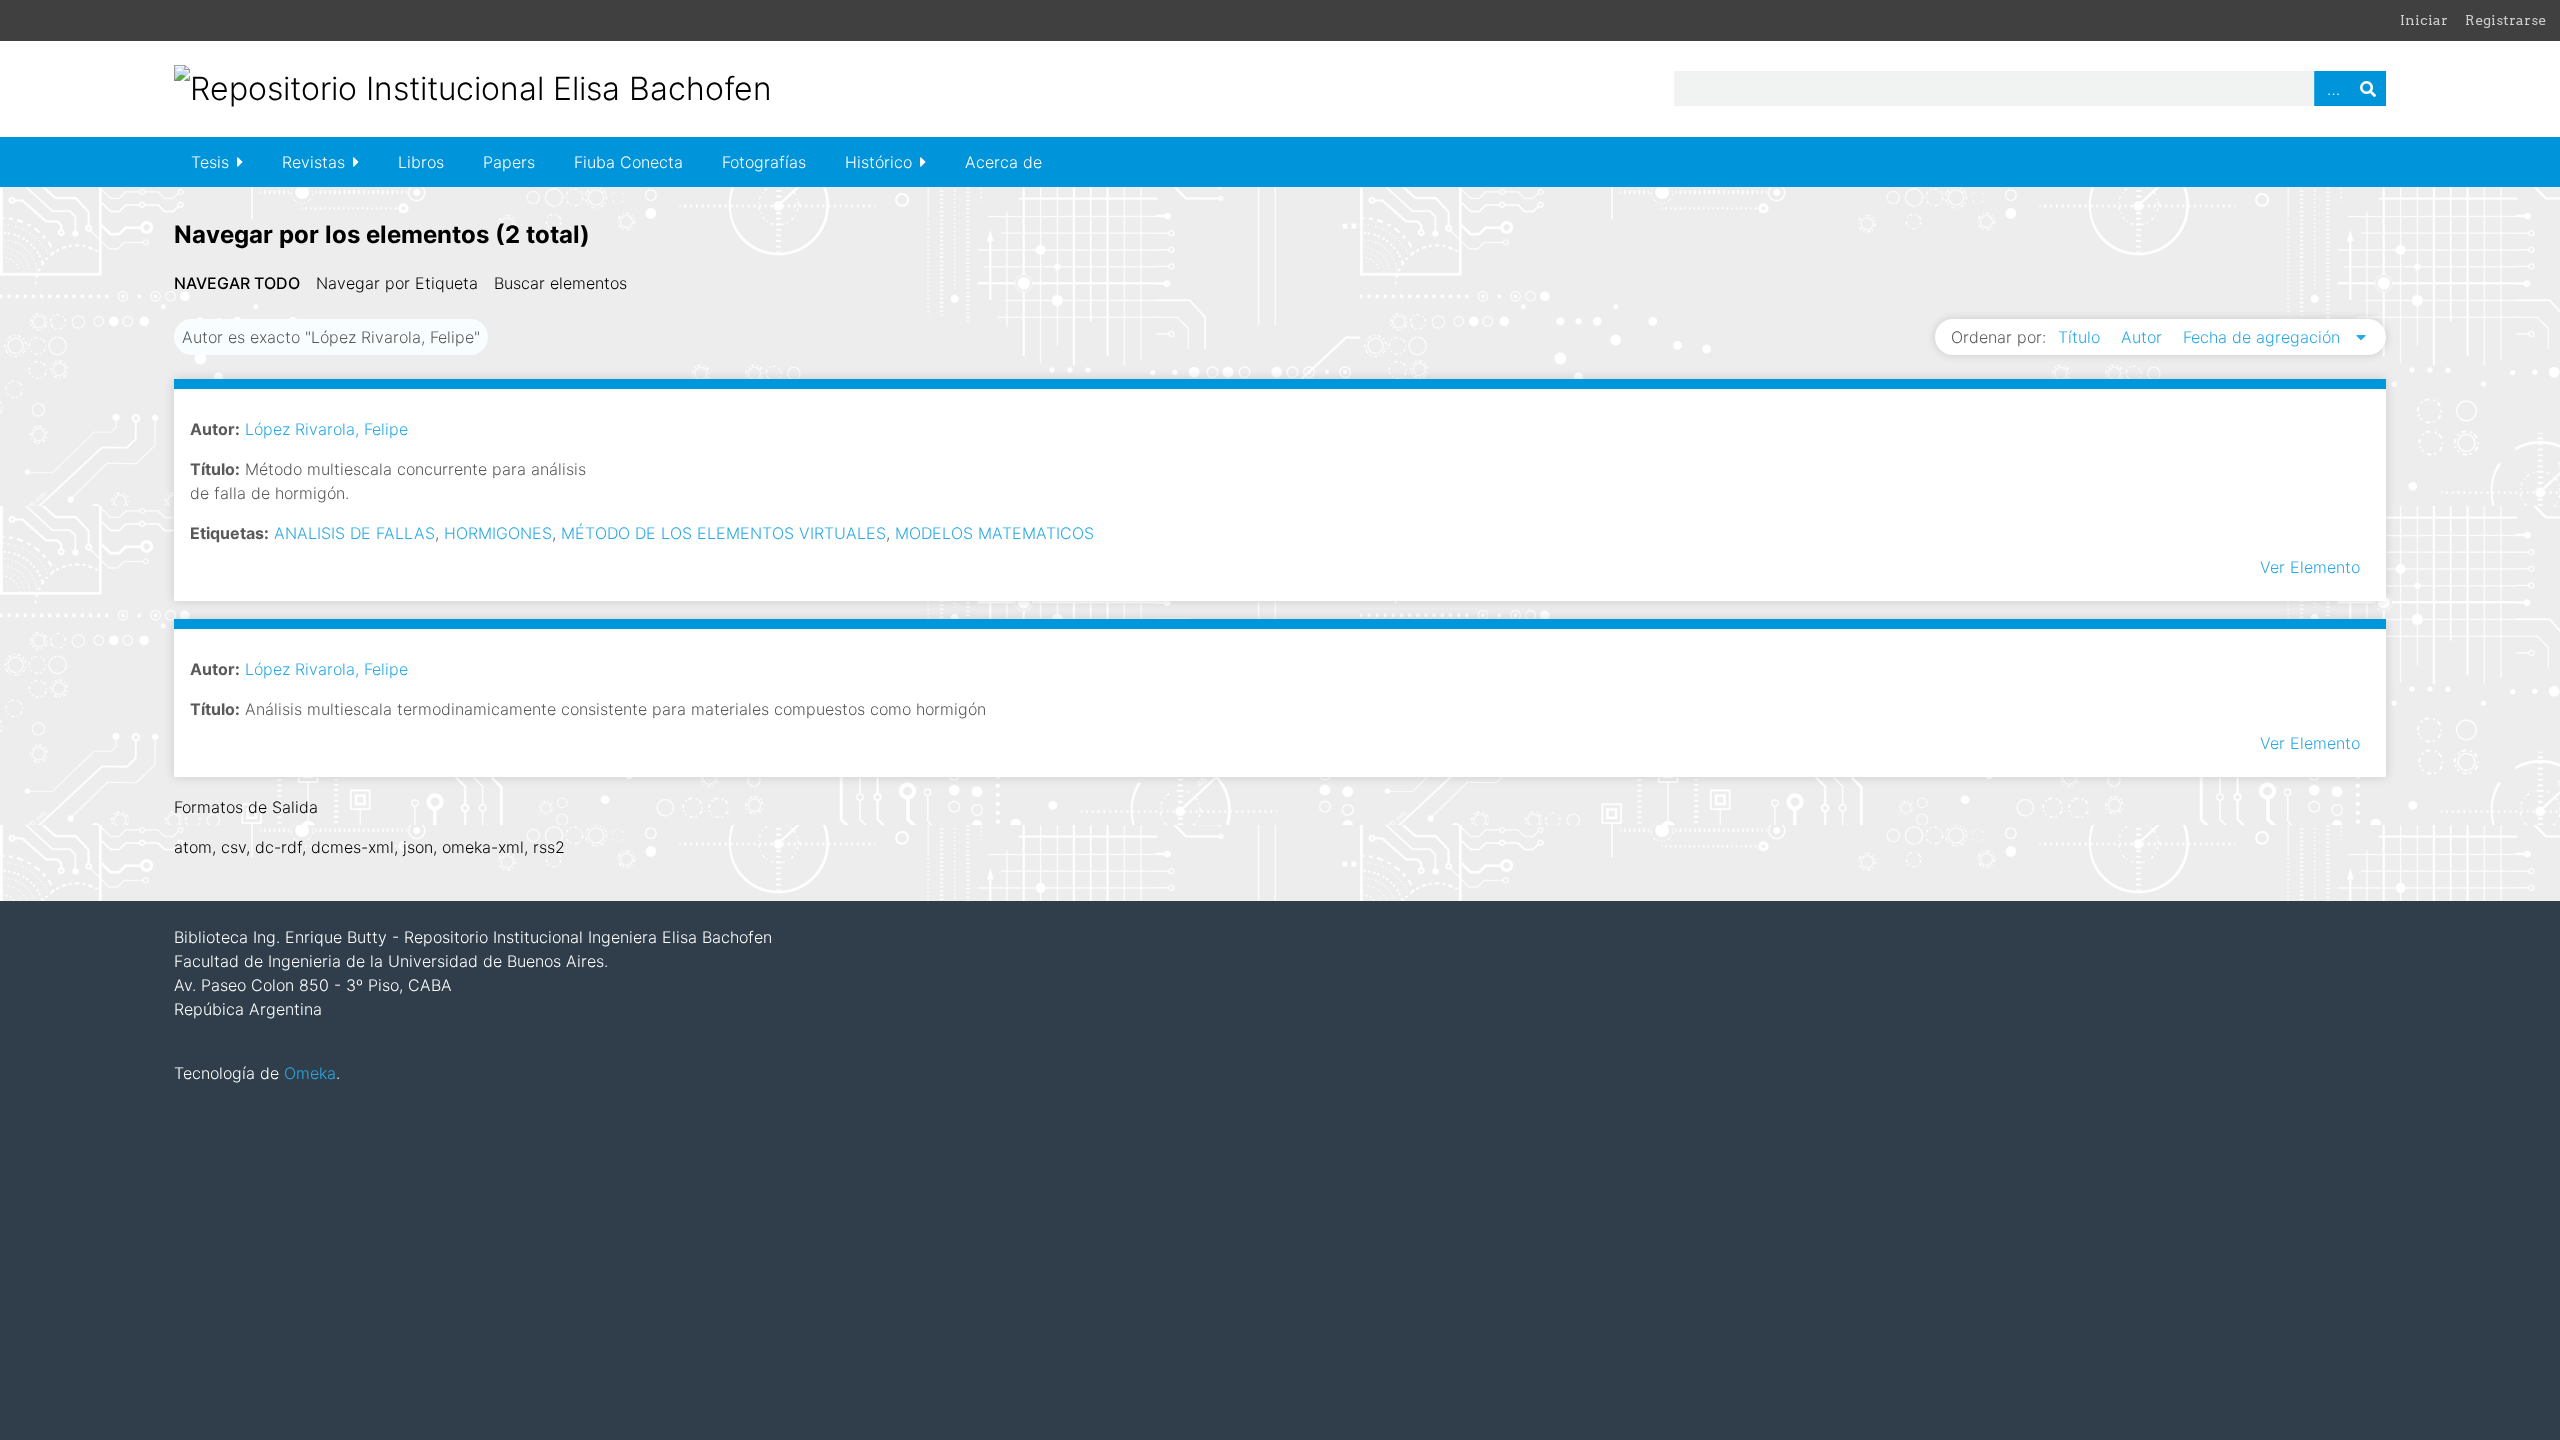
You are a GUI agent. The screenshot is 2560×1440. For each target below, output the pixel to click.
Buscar (2368, 88)
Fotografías (764, 162)
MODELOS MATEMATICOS (994, 533)
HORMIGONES (498, 533)
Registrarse (2505, 20)
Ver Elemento (2310, 567)
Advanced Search (2332, 88)
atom (193, 847)
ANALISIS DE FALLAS (354, 533)
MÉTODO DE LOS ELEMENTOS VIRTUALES (723, 533)
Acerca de (1003, 162)
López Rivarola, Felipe (326, 429)
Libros (421, 162)
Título (2081, 337)
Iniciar (2424, 20)
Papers (509, 162)
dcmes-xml (352, 847)
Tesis (210, 162)
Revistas (313, 162)
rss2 (549, 847)
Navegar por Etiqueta (397, 283)
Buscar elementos (560, 283)
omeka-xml (483, 847)
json (418, 847)
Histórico (878, 162)
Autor (2144, 337)
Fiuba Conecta (628, 162)
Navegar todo (237, 283)
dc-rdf (278, 847)
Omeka (310, 1073)
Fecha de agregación (2264, 337)
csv (233, 847)
